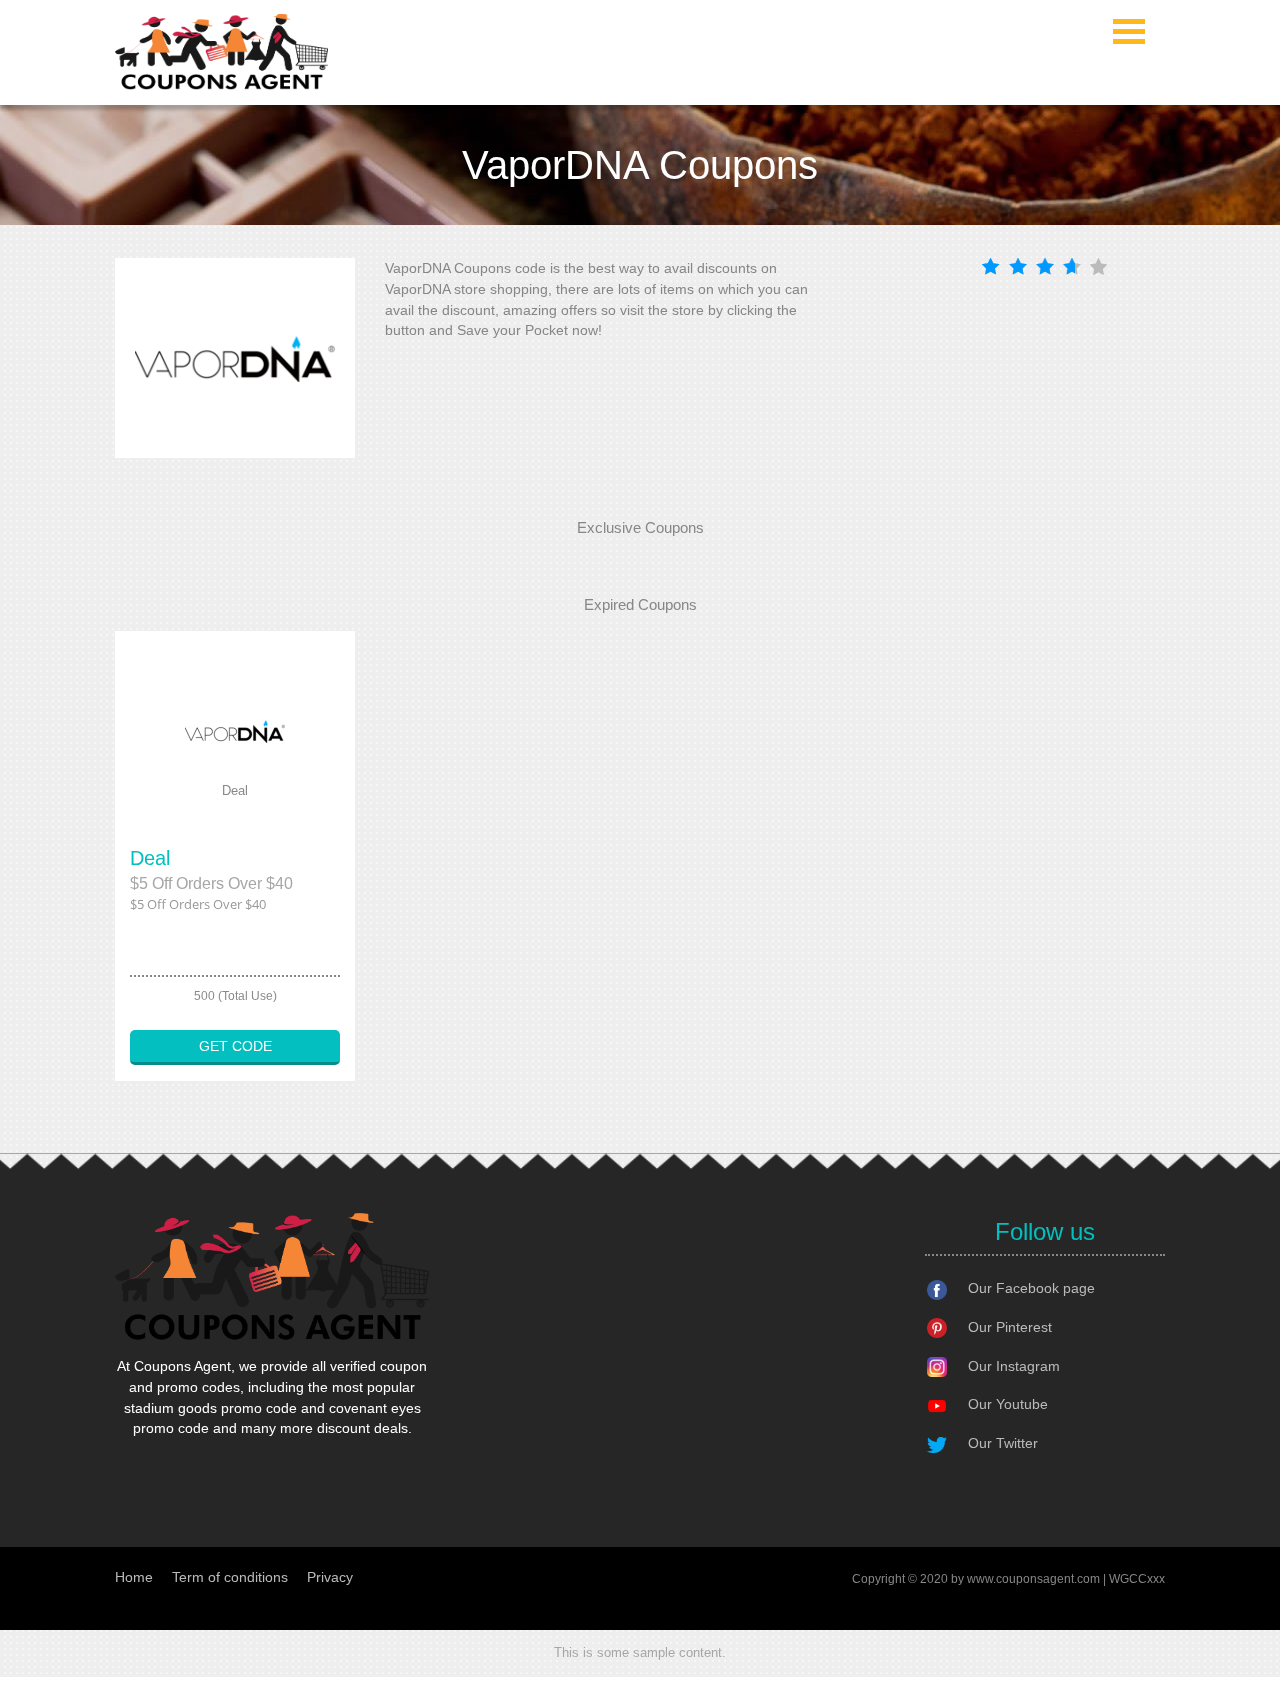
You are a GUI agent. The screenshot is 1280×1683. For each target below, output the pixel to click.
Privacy (330, 1577)
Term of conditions (230, 1577)
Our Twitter (1003, 1443)
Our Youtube (1008, 1404)
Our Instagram (1014, 1366)
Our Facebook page (1031, 1288)
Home (134, 1577)
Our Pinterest (1010, 1327)
